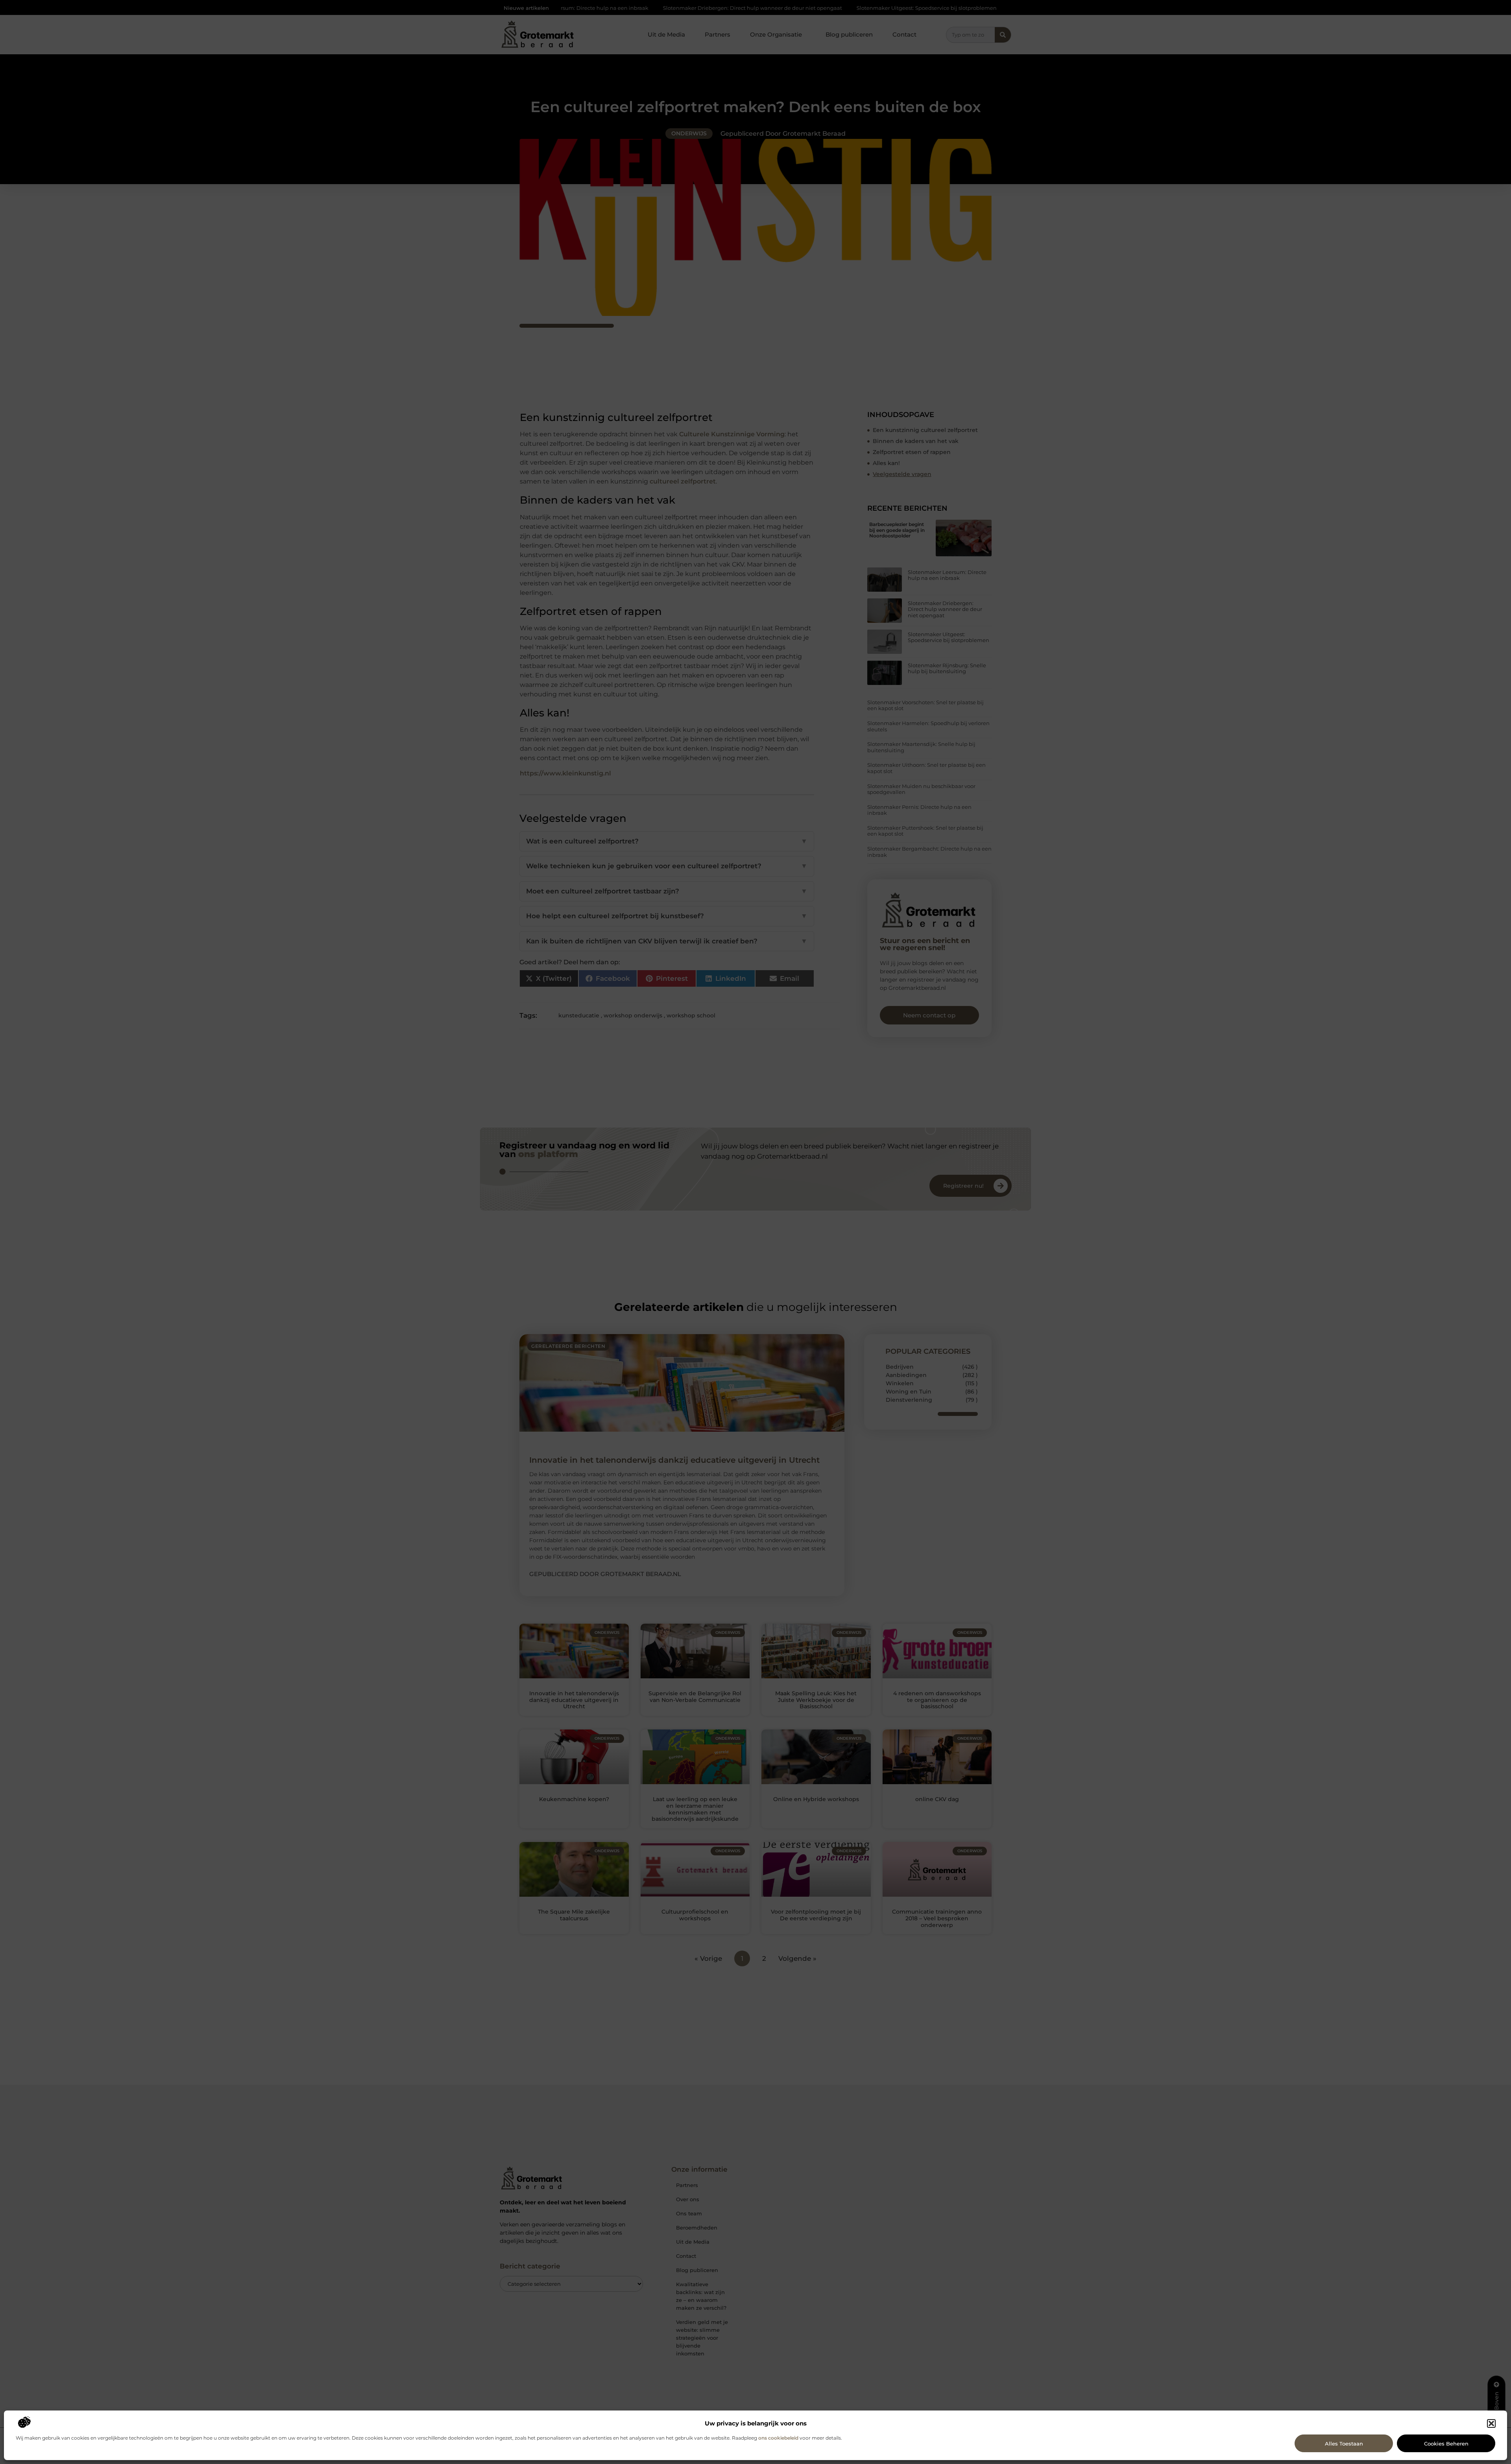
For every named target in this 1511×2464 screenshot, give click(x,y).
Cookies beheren (1446, 2444)
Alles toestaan (1344, 2444)
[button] (1491, 2423)
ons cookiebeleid (778, 2438)
